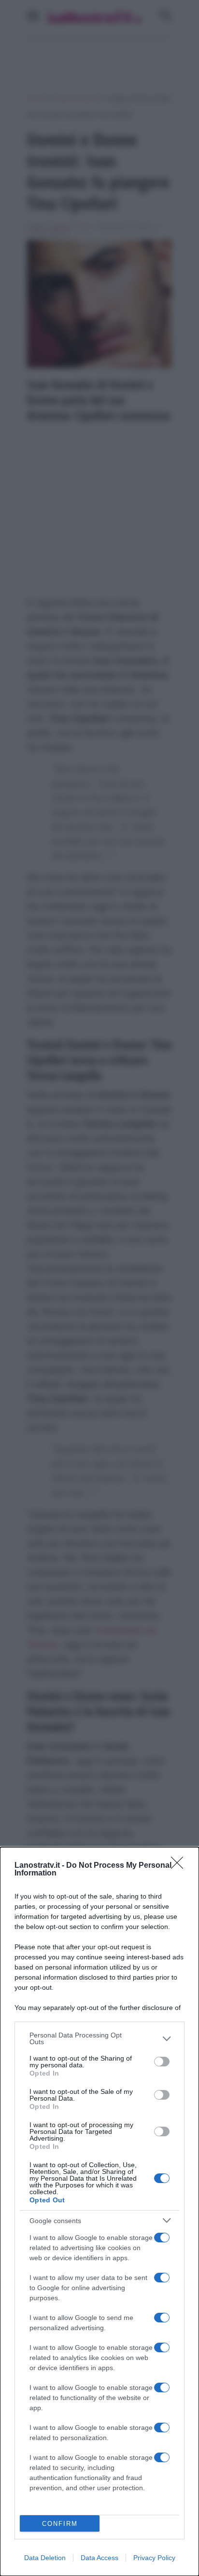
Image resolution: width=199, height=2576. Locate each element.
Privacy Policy (154, 2558)
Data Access (99, 2558)
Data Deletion (45, 2558)
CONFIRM (60, 2524)
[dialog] (99, 2212)
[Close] (180, 1866)
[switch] (162, 2062)
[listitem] (99, 2038)
